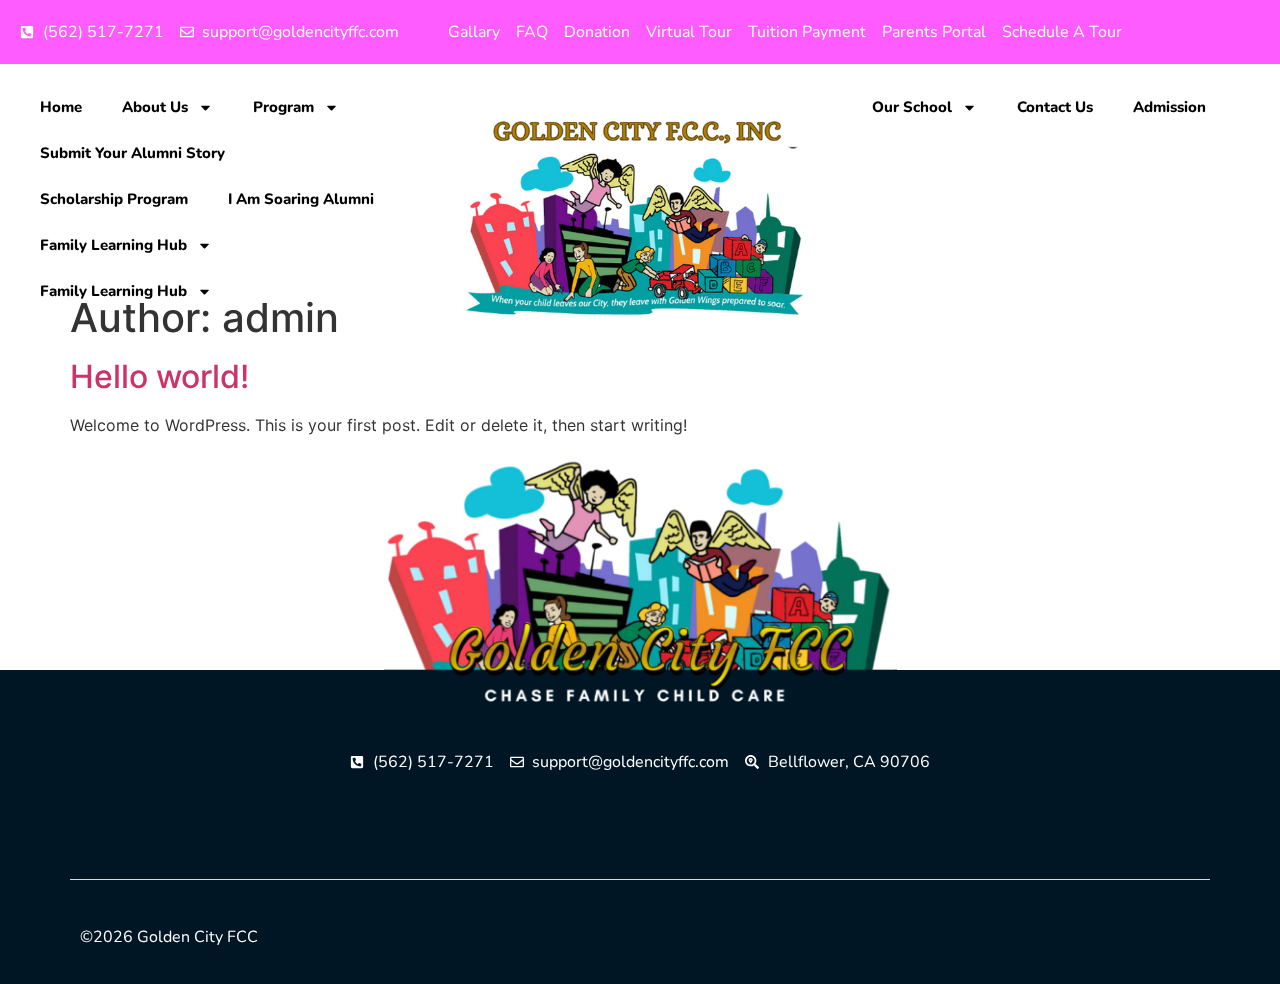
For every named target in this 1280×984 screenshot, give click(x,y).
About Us (155, 107)
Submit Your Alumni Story (132, 153)
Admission (1169, 107)
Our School (912, 107)
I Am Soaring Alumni (301, 199)
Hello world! (159, 376)
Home (61, 107)
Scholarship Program (114, 199)
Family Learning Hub (113, 245)
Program (283, 107)
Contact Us (1055, 107)
